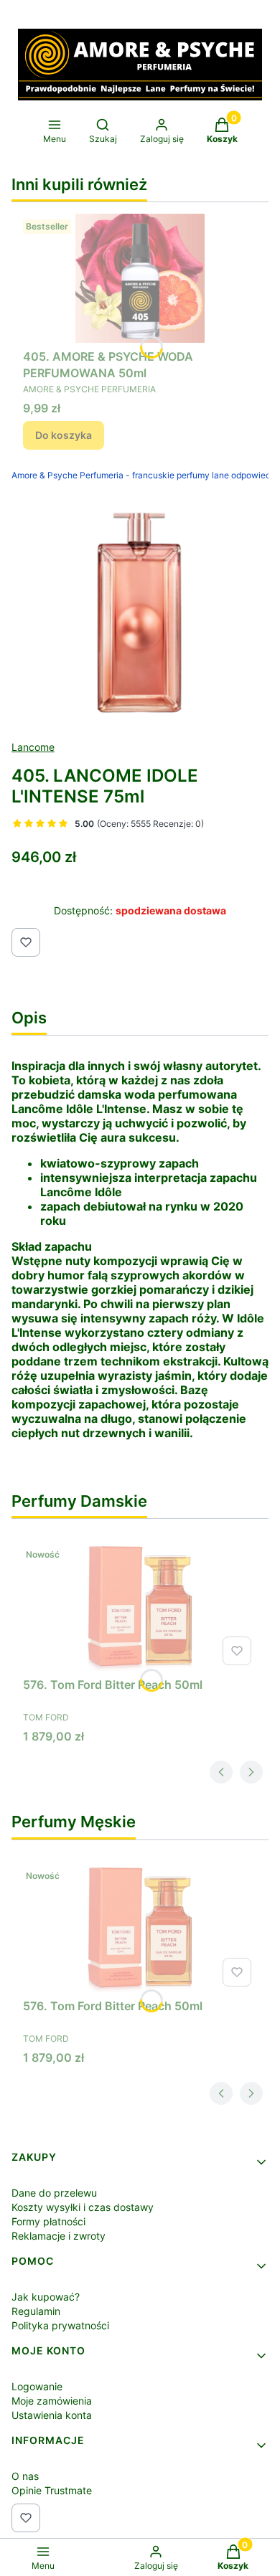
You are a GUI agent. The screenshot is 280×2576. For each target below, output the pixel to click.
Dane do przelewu (54, 2193)
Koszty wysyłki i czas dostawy (83, 2207)
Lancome (33, 747)
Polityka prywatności (60, 2325)
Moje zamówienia (52, 2401)
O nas (25, 2476)
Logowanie (37, 2386)
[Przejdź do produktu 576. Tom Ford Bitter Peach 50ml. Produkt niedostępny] (140, 1606)
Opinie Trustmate (52, 2490)
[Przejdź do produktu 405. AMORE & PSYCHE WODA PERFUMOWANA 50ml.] (140, 278)
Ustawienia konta (52, 2415)
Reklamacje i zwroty (59, 2236)
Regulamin (36, 2311)
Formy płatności (48, 2221)
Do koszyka (64, 435)
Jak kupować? (46, 2297)
